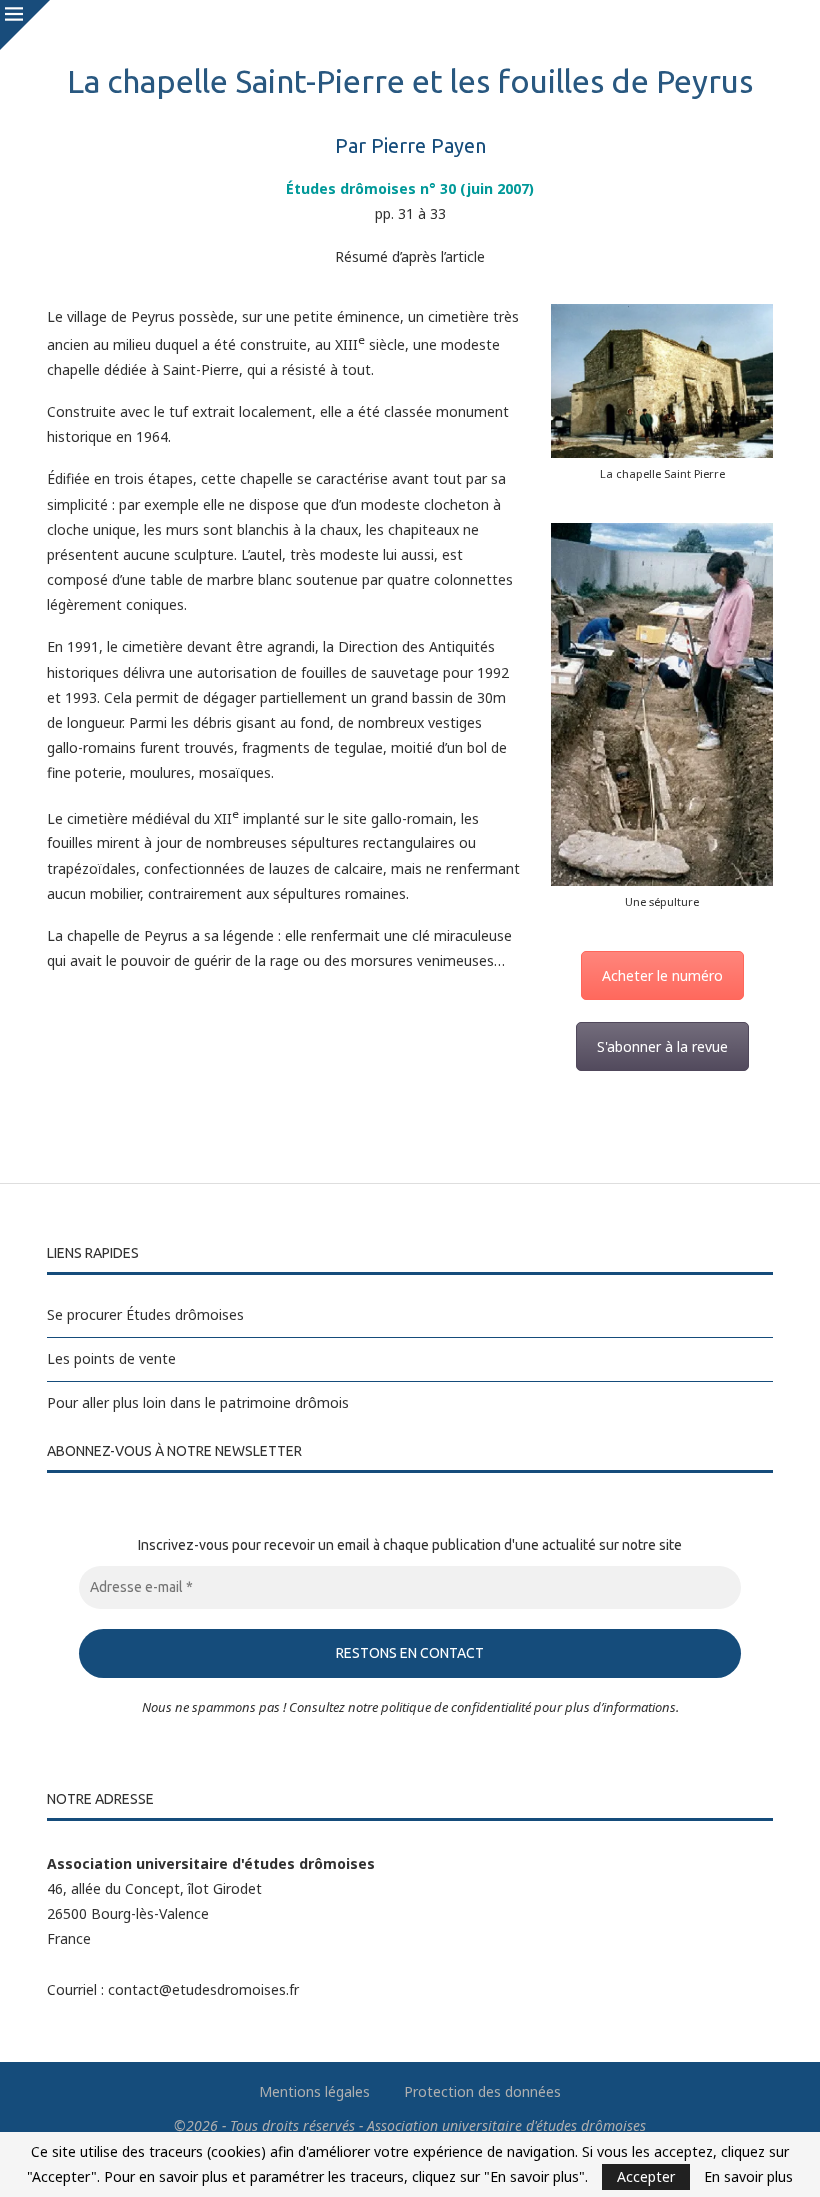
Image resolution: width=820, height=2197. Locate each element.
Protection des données (482, 2091)
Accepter (646, 2176)
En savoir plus (748, 2177)
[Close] (25, 25)
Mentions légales (314, 2091)
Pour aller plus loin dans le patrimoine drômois (198, 1402)
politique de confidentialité (456, 1707)
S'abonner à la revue (662, 1046)
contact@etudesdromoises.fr (203, 1989)
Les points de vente (111, 1358)
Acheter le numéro (662, 975)
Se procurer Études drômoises (145, 1314)
